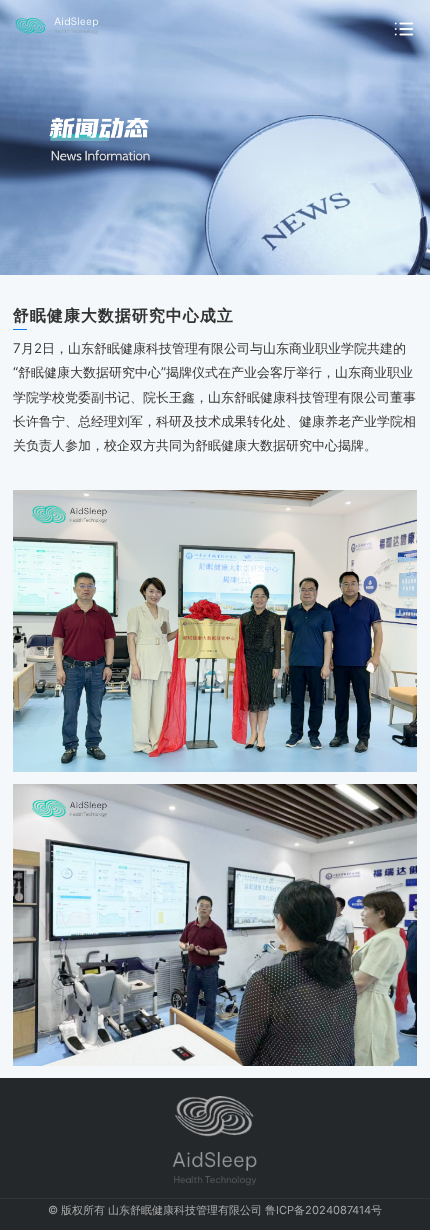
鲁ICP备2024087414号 (323, 1210)
